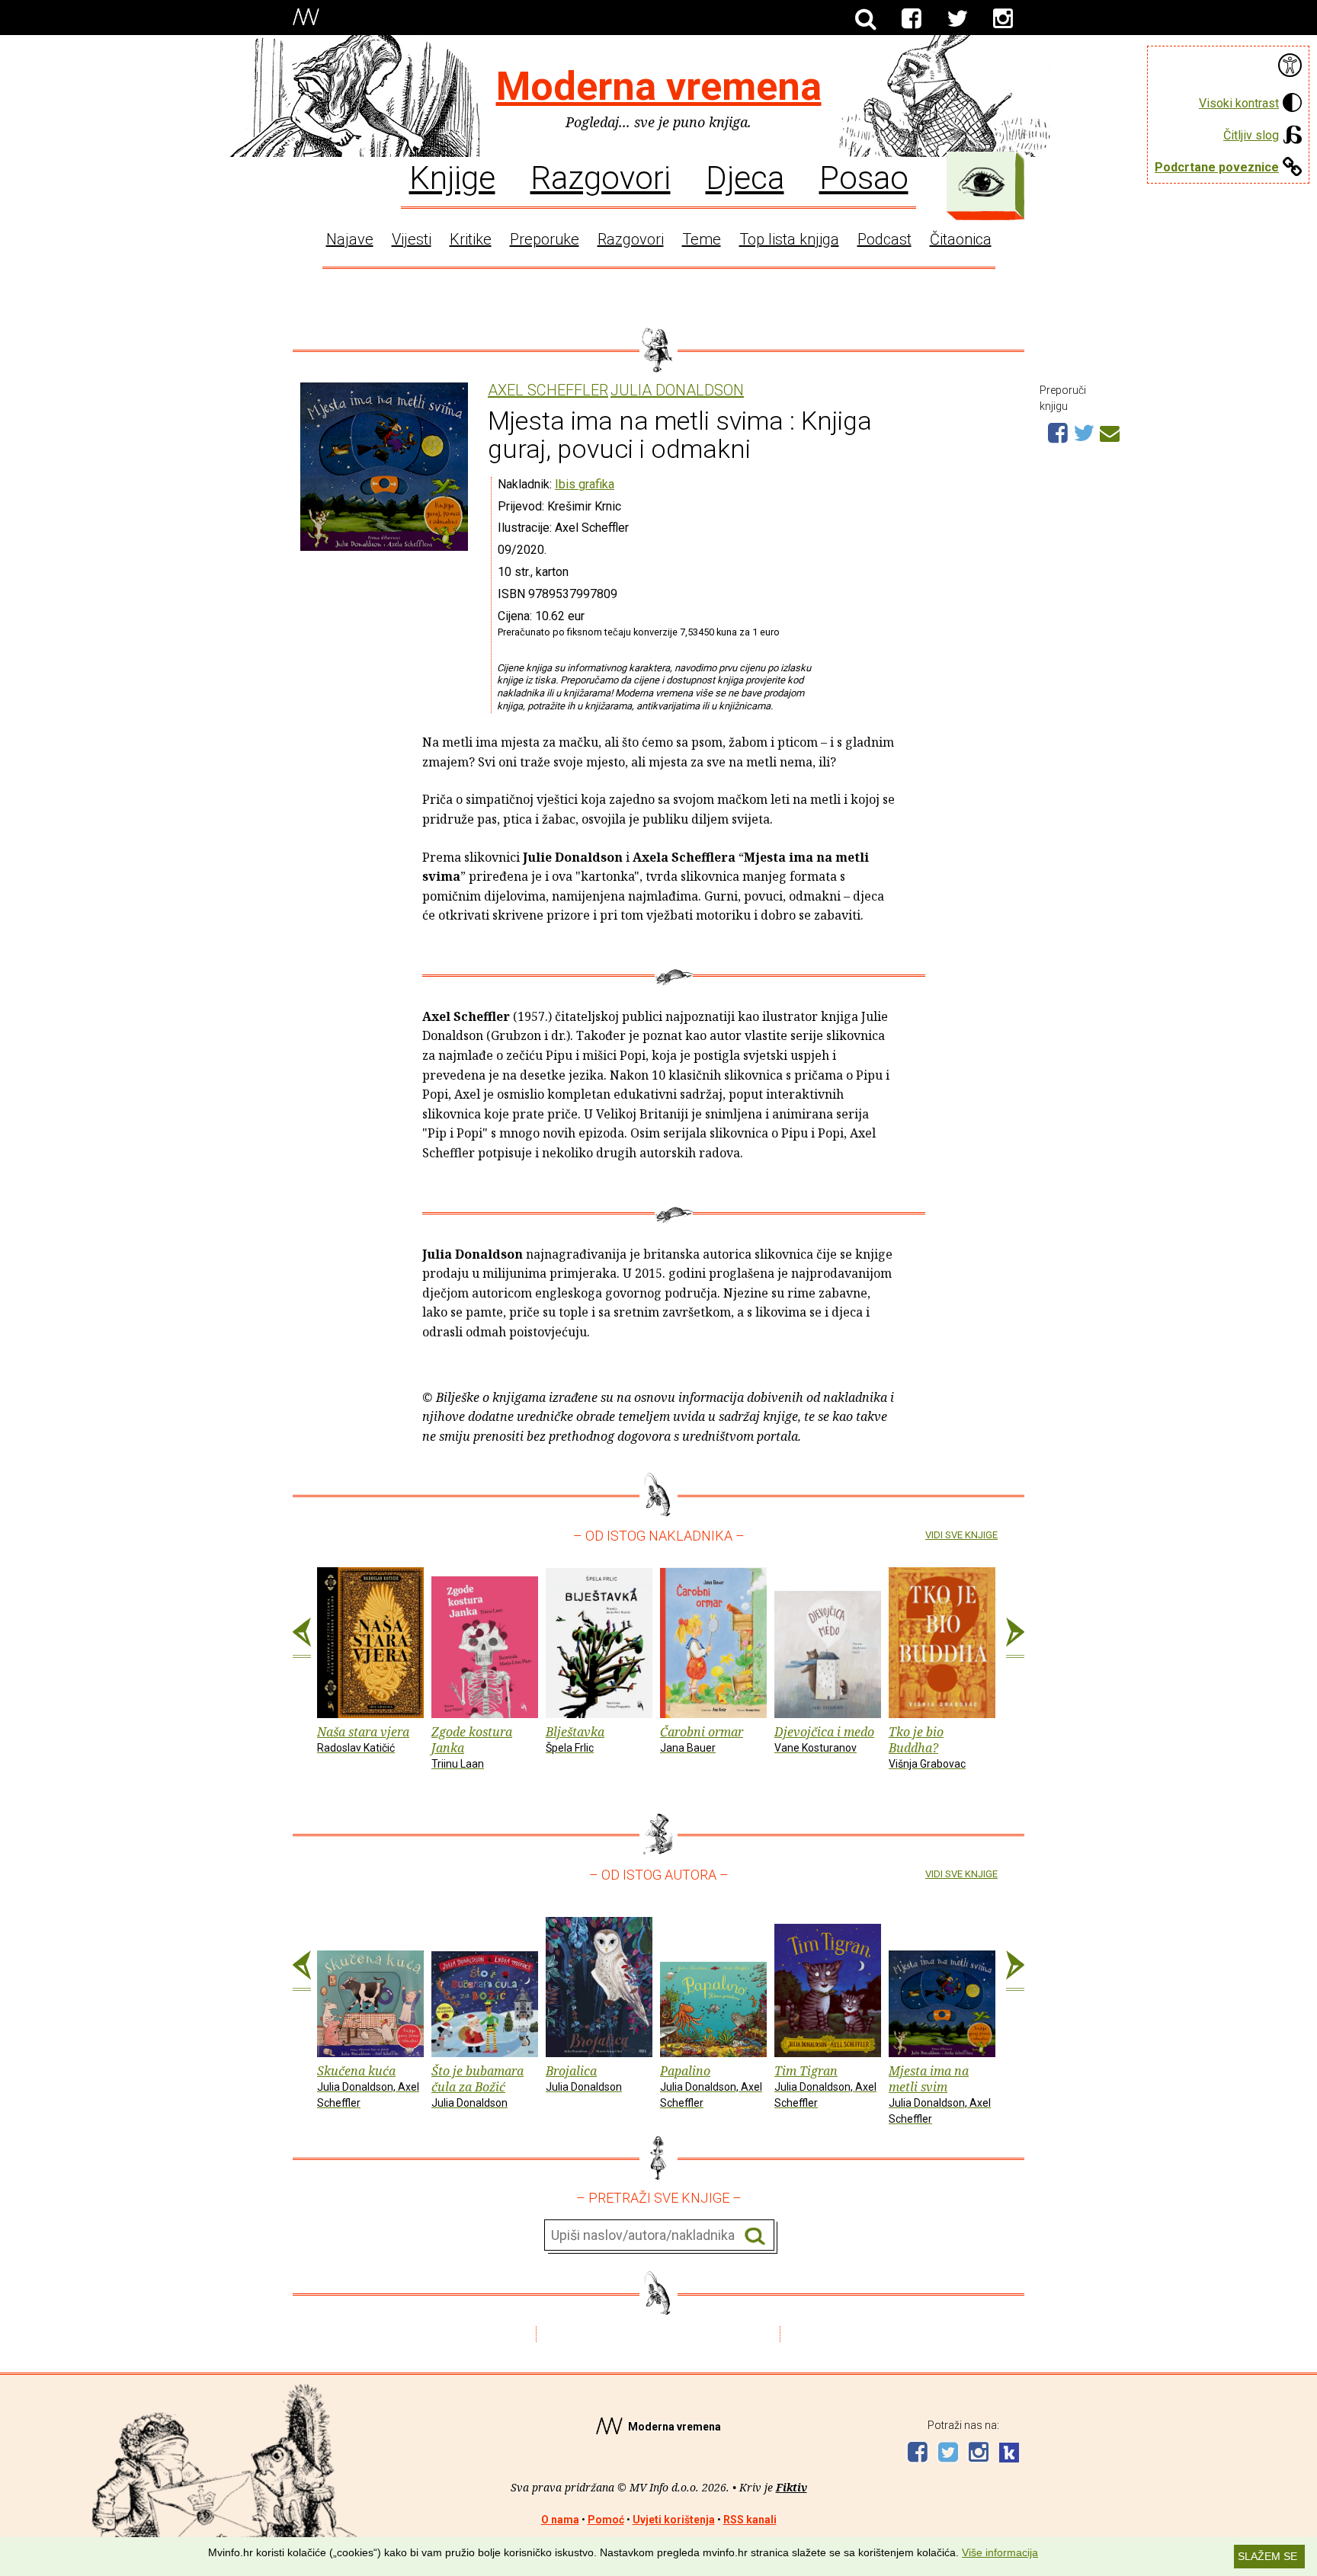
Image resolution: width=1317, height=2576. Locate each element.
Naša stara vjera (363, 1739)
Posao (864, 177)
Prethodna (302, 1638)
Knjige (452, 177)
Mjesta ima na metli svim (940, 2093)
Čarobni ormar (702, 1739)
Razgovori (601, 177)
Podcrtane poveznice (1217, 167)
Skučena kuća (368, 2086)
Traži (755, 2236)
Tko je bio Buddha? (927, 1747)
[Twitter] (957, 19)
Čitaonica (961, 239)
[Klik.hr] (1009, 2454)
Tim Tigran (825, 2086)
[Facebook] (912, 19)
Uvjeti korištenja (674, 2520)
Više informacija (1000, 2552)
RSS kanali (750, 2520)
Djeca (745, 177)
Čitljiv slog (1251, 135)
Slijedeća (1015, 1638)
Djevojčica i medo (824, 1739)
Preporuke (545, 239)
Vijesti (412, 239)
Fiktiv (791, 2487)
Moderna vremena (659, 86)
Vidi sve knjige (961, 1535)
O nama (560, 2520)
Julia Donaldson (677, 390)
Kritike (471, 239)
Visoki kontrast (1239, 103)
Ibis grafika (585, 484)
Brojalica (584, 2078)
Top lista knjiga (789, 239)
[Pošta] (1110, 431)
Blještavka (575, 1739)
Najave (350, 239)
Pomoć (606, 2520)
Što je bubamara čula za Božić (477, 2086)
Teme (702, 239)
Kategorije (982, 182)
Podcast (884, 239)
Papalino (711, 2086)
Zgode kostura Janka (472, 1747)
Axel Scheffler (548, 390)
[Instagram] (1003, 19)
